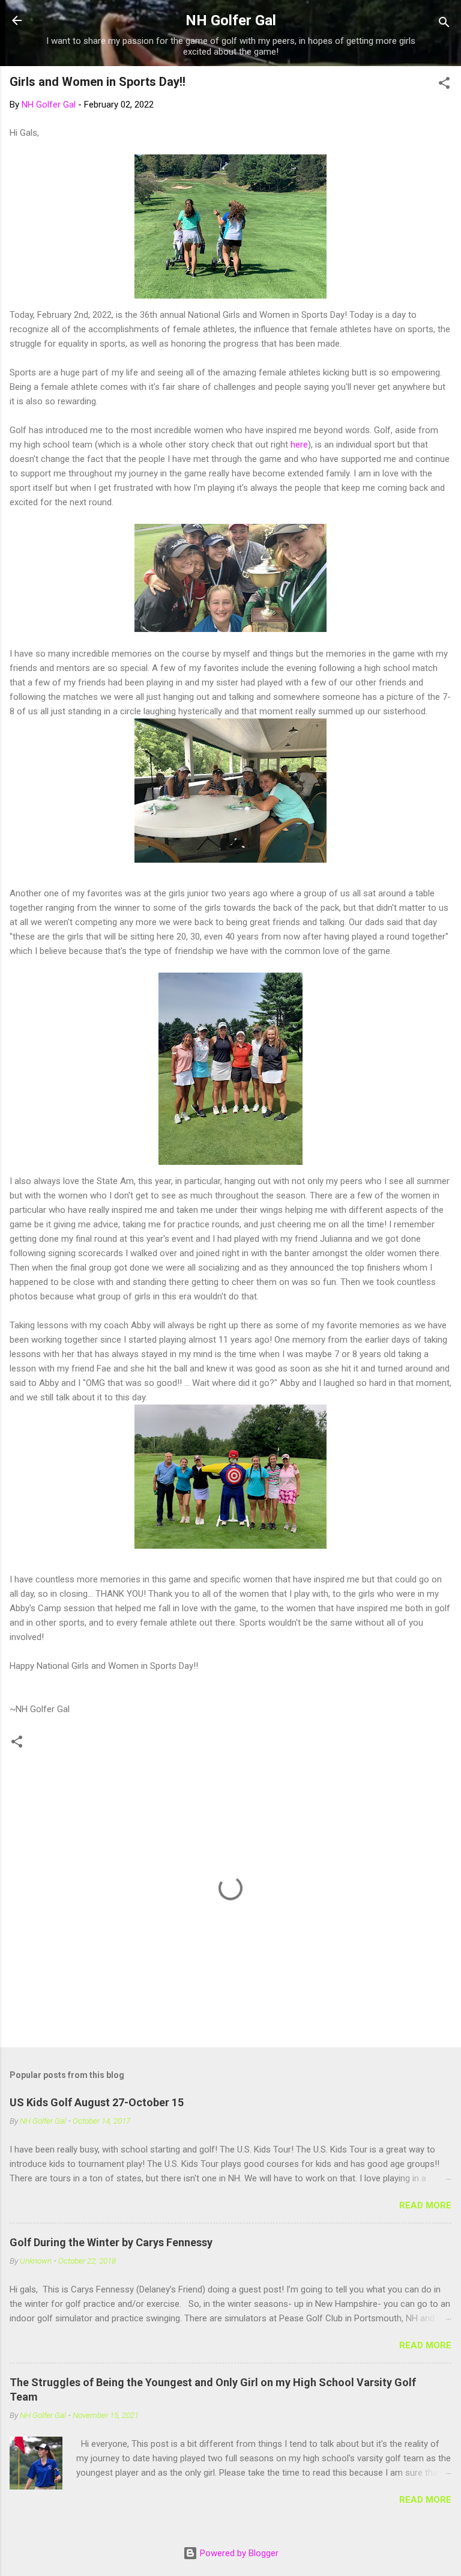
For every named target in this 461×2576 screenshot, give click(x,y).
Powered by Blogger (238, 2553)
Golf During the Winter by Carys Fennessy (111, 2242)
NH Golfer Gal (231, 20)
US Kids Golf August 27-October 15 (97, 2102)
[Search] (444, 24)
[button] (444, 85)
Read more (425, 2205)
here (299, 445)
